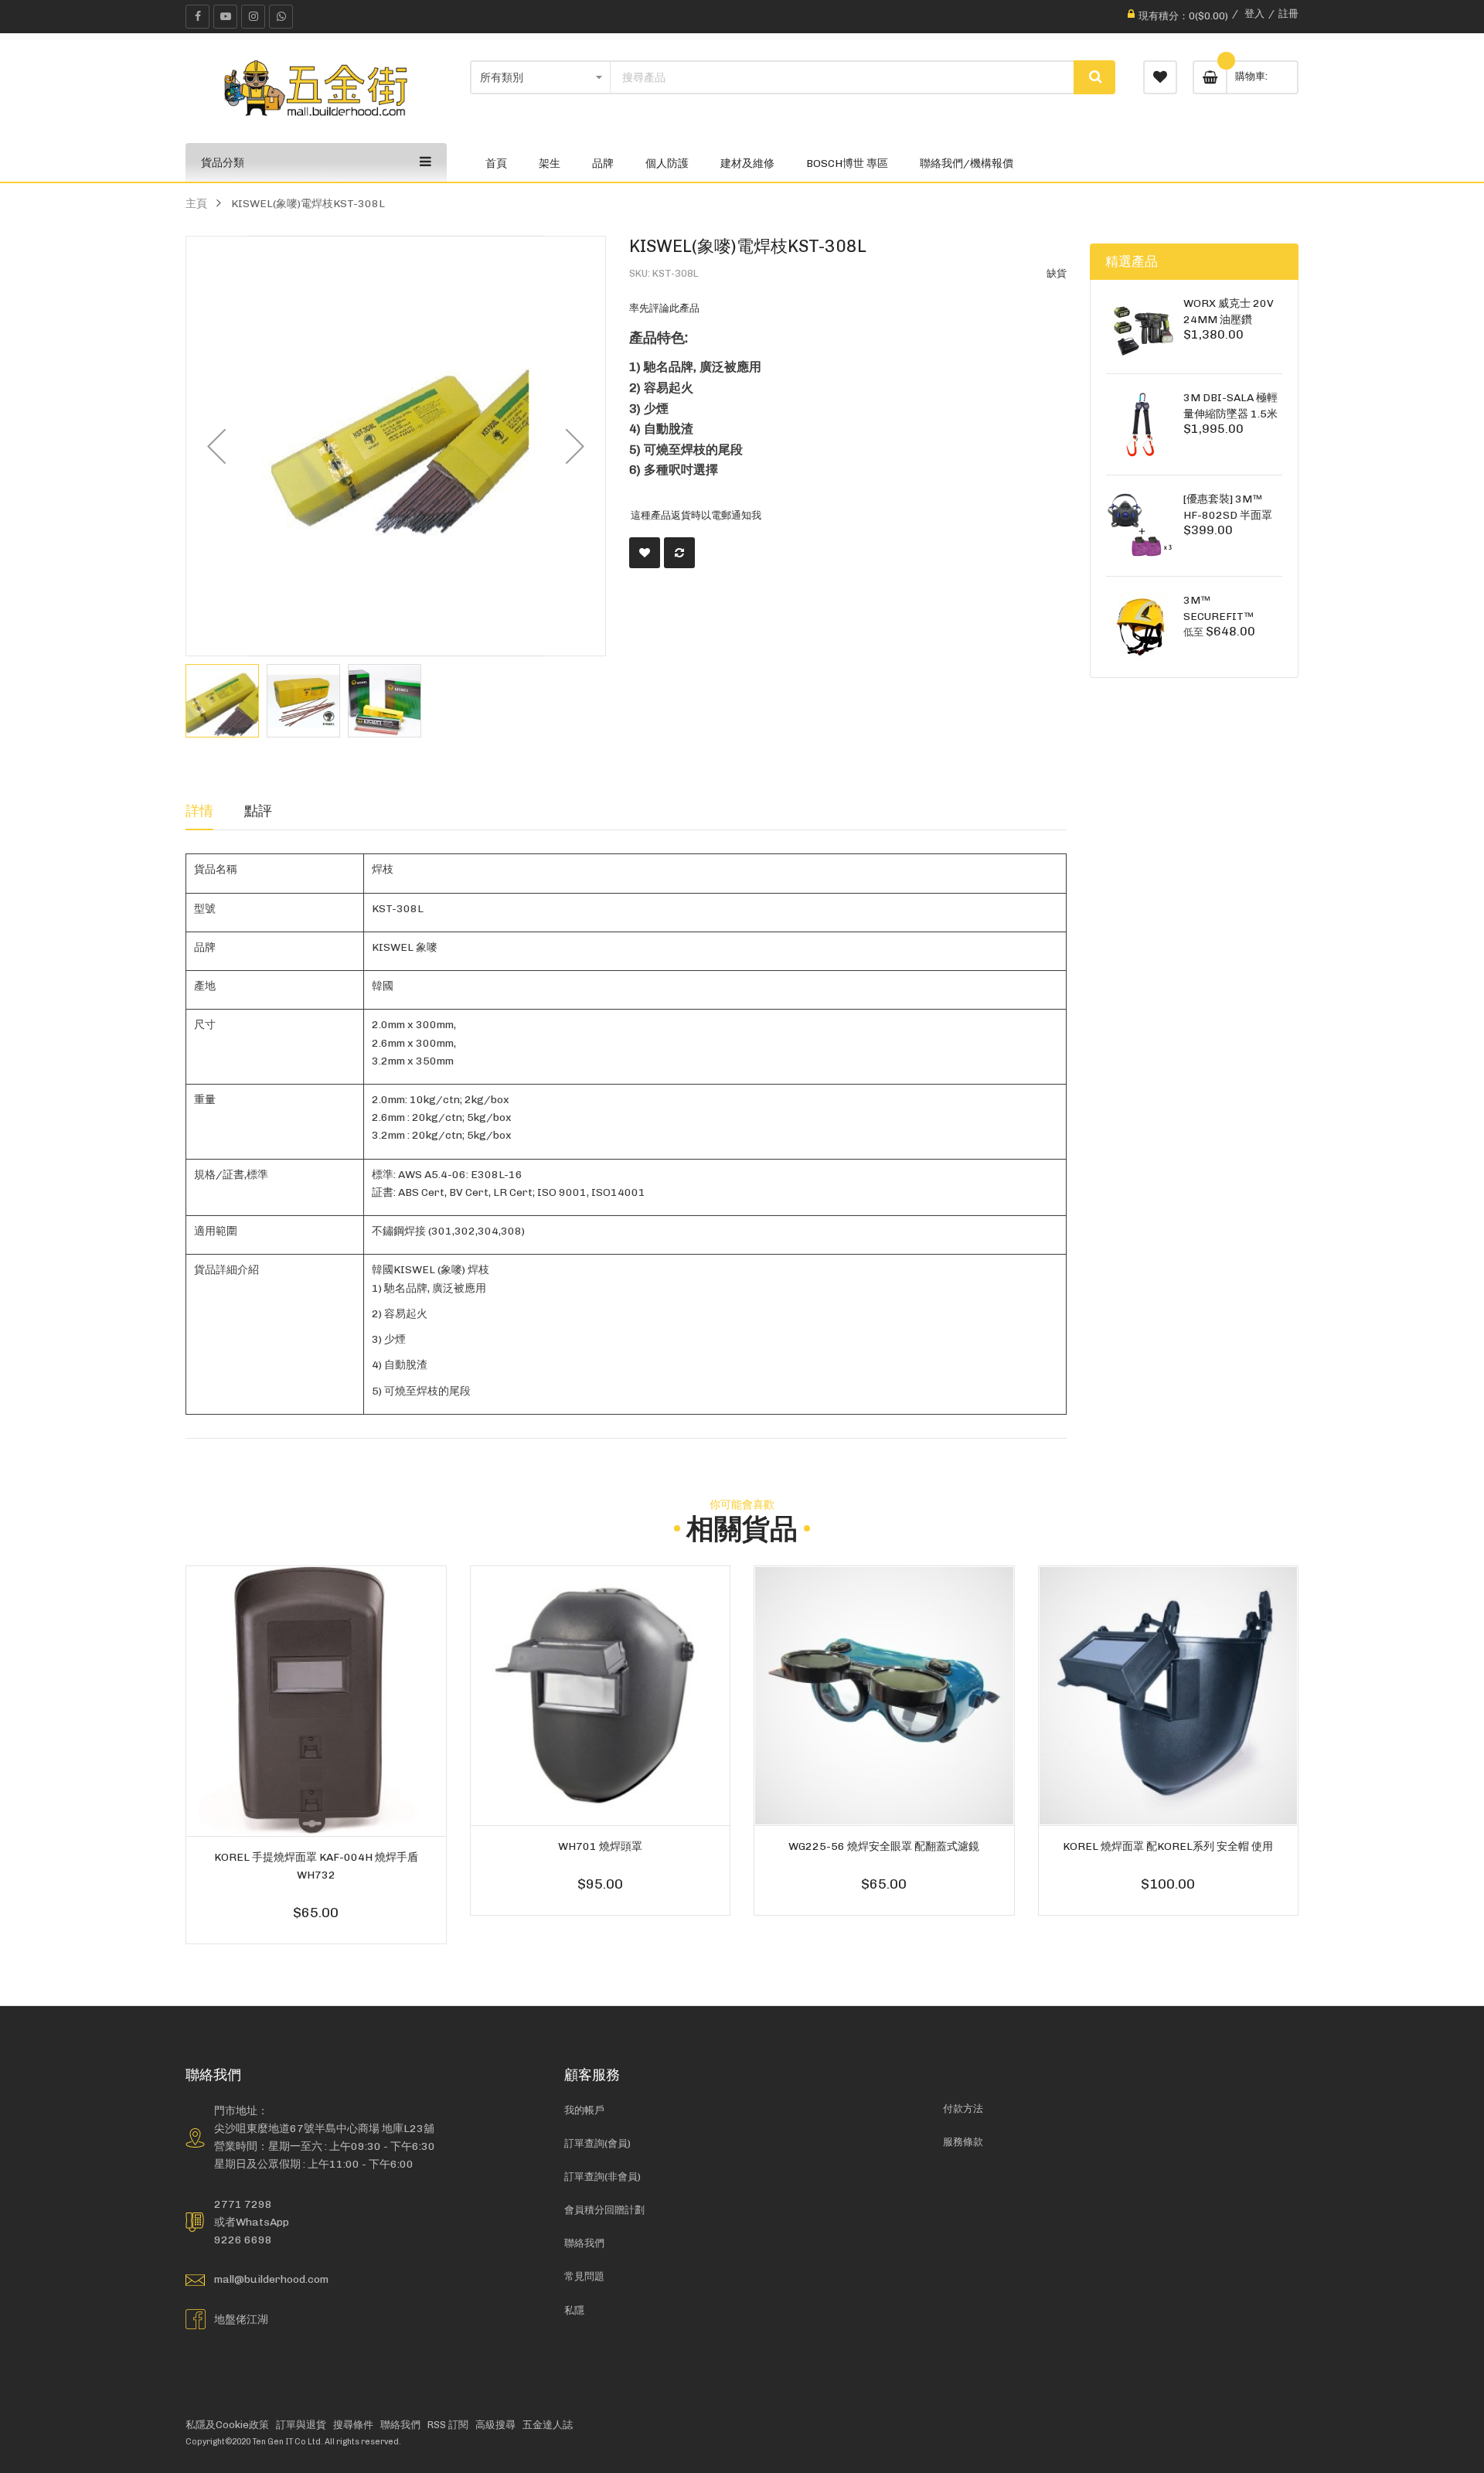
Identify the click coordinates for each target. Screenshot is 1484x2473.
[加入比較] (679, 553)
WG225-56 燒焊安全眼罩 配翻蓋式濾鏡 (884, 1846)
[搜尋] (1094, 77)
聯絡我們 (584, 2243)
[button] (216, 446)
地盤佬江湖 (241, 2319)
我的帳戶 (584, 2110)
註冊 (1288, 14)
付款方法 (963, 2109)
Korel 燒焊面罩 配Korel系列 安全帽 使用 (1168, 1846)
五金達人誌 (548, 2425)
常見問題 (584, 2276)
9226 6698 (243, 2240)
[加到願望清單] (645, 553)
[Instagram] (253, 17)
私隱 (574, 2310)
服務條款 (963, 2142)
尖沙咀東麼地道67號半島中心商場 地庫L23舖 (324, 2128)
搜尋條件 (353, 2425)
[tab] (199, 811)
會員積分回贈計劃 (604, 2210)
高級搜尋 (495, 2425)
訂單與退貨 (301, 2425)
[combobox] (842, 77)
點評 (258, 811)
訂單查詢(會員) (597, 2143)
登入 (1254, 14)
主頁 (196, 203)
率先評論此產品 (664, 308)
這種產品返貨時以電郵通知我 (696, 514)
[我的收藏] (1160, 77)
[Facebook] (197, 17)
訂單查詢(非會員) (602, 2177)
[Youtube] (225, 17)
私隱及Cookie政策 (227, 2425)
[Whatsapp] (281, 17)
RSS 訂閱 (448, 2425)
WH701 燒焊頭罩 (600, 1846)
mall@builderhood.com (271, 2279)
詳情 (199, 811)
